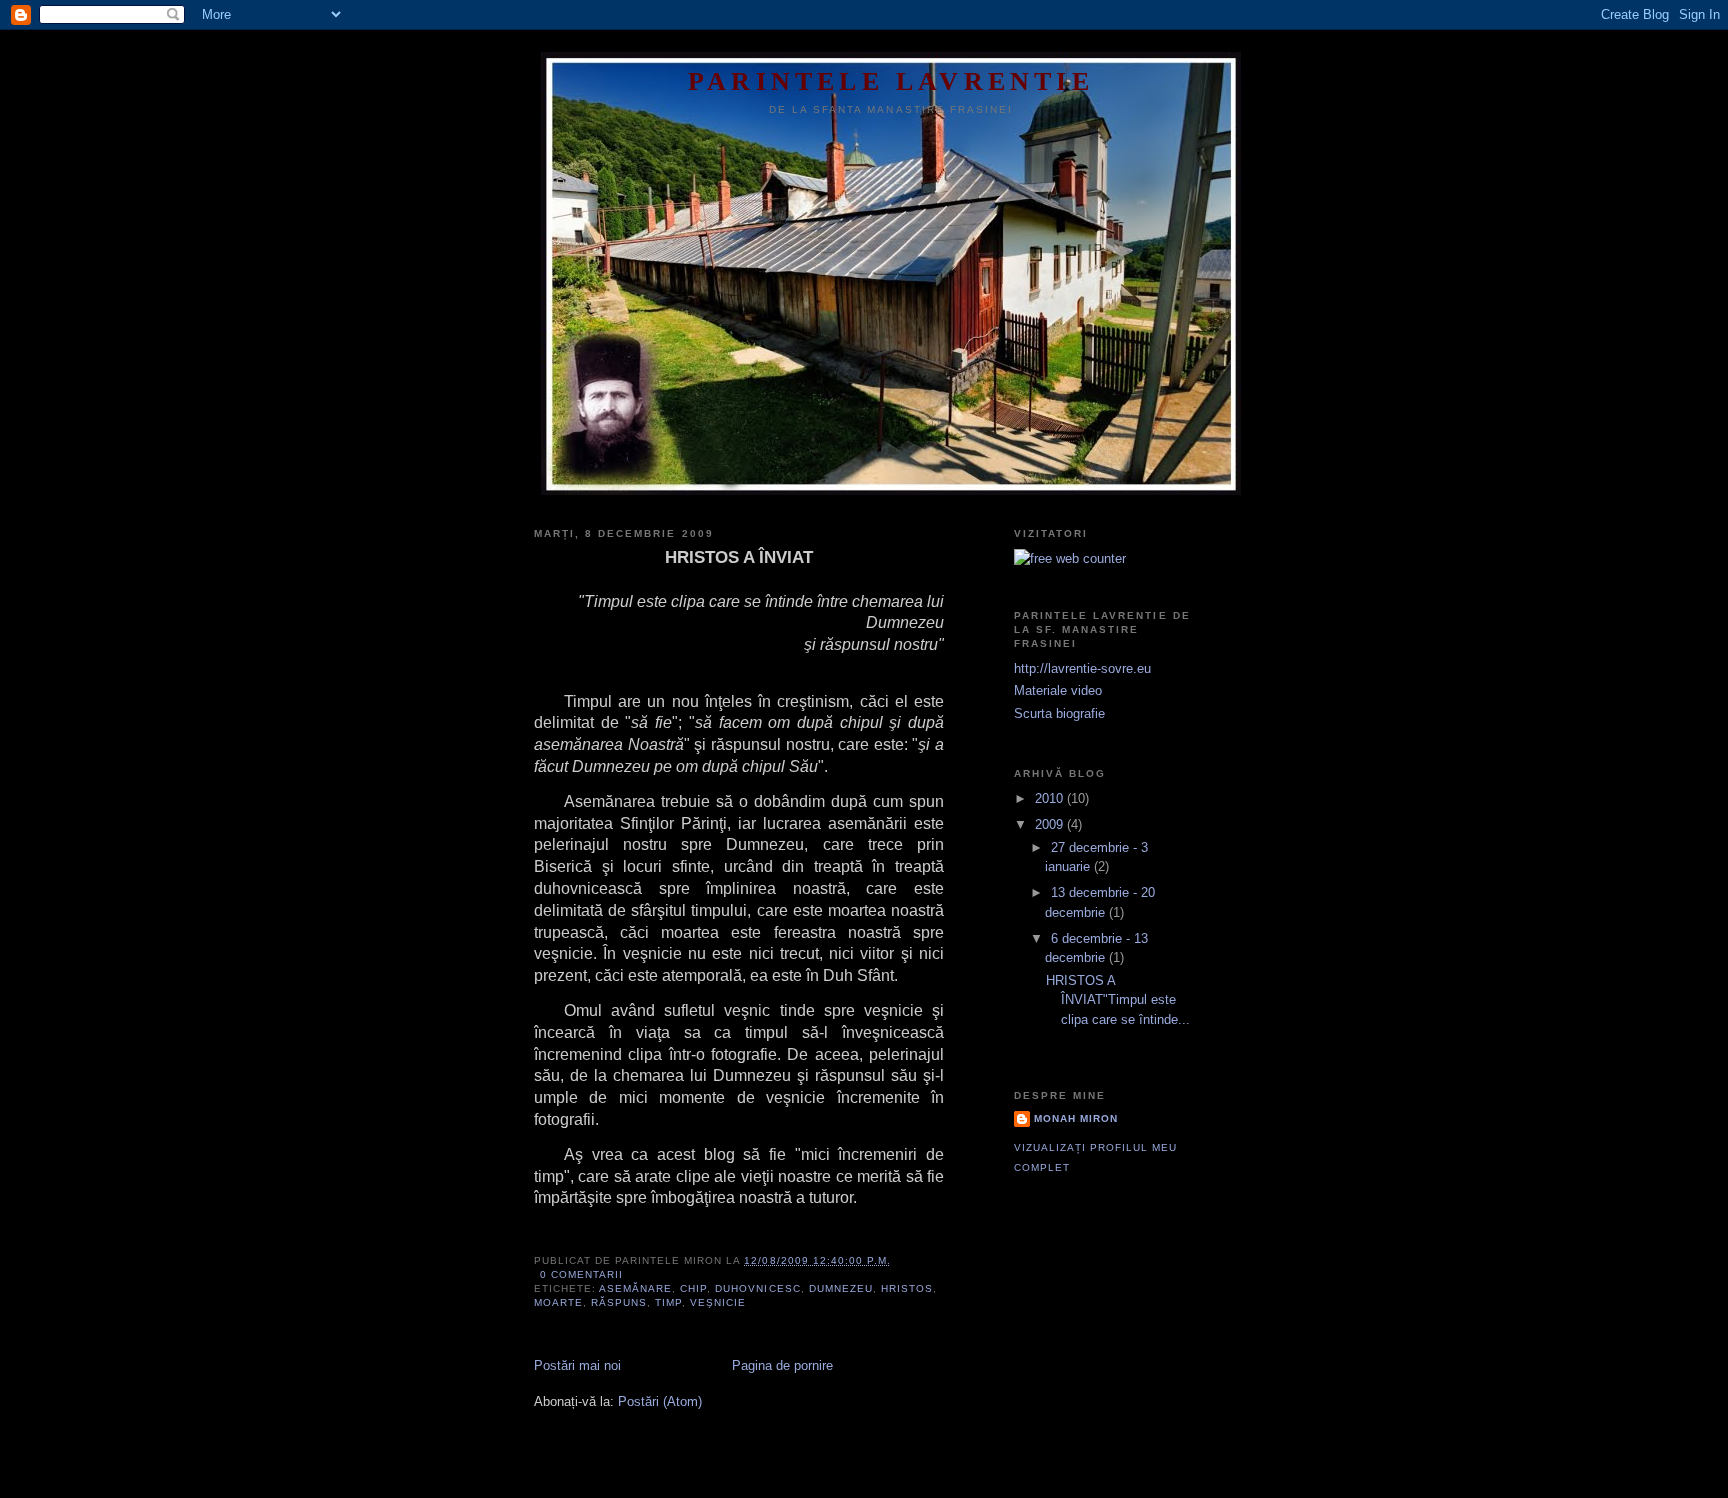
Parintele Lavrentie (891, 81)
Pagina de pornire (782, 1365)
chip (693, 1288)
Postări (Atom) (660, 1401)
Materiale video (1058, 690)
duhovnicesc (757, 1288)
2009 (1051, 824)
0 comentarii (581, 1274)
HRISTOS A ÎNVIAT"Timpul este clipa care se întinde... (1118, 1000)
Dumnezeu (841, 1288)
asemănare (635, 1288)
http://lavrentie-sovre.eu (1082, 668)
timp (668, 1302)
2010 (1051, 798)
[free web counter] (1070, 558)
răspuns (619, 1302)
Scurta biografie (1059, 713)
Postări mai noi (577, 1365)
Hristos (907, 1288)
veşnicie (718, 1302)
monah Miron (1076, 1118)
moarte (558, 1302)
